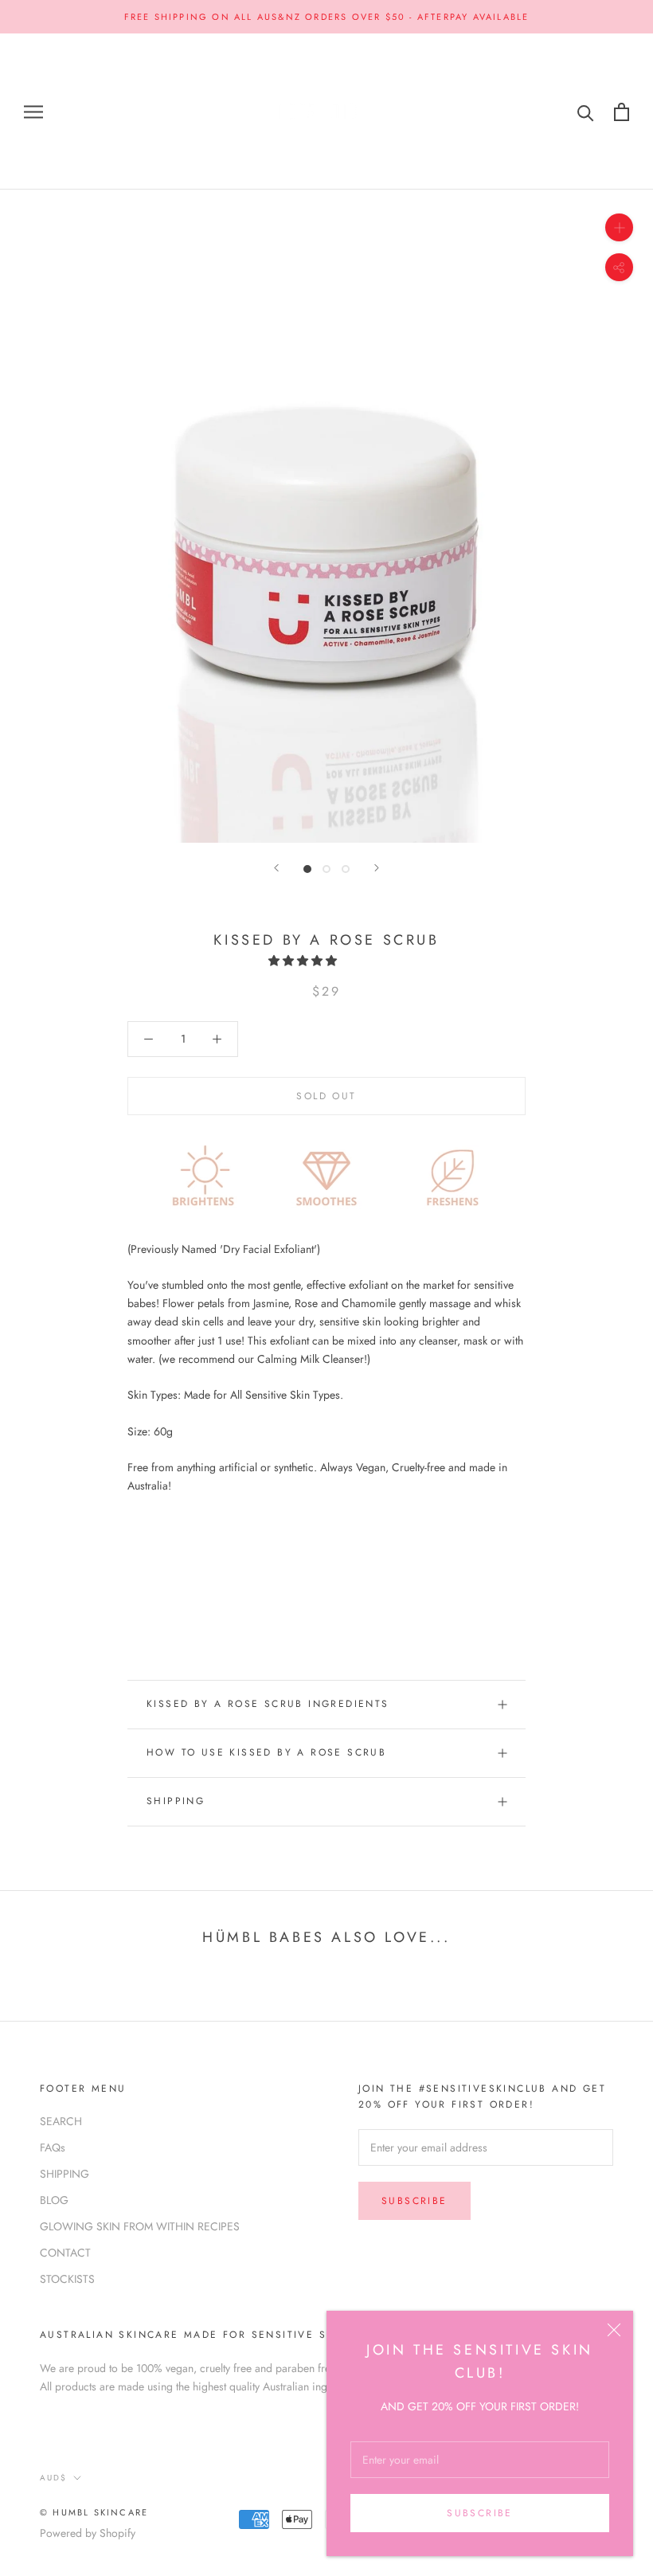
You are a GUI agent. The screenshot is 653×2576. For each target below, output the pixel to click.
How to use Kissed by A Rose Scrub (266, 1752)
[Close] (614, 2330)
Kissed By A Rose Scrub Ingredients (268, 1704)
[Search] (586, 112)
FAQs (53, 2147)
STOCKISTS (67, 2279)
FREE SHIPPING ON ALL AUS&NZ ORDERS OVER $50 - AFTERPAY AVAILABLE (327, 17)
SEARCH (61, 2121)
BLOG (54, 2200)
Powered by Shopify (88, 2533)
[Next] (377, 868)
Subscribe (480, 2513)
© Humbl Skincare (94, 2512)
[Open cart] (622, 112)
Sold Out (326, 1096)
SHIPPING (176, 1801)
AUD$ (53, 2478)
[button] (304, 961)
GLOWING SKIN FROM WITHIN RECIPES (140, 2226)
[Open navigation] (33, 112)
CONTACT (65, 2253)
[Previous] (276, 868)
